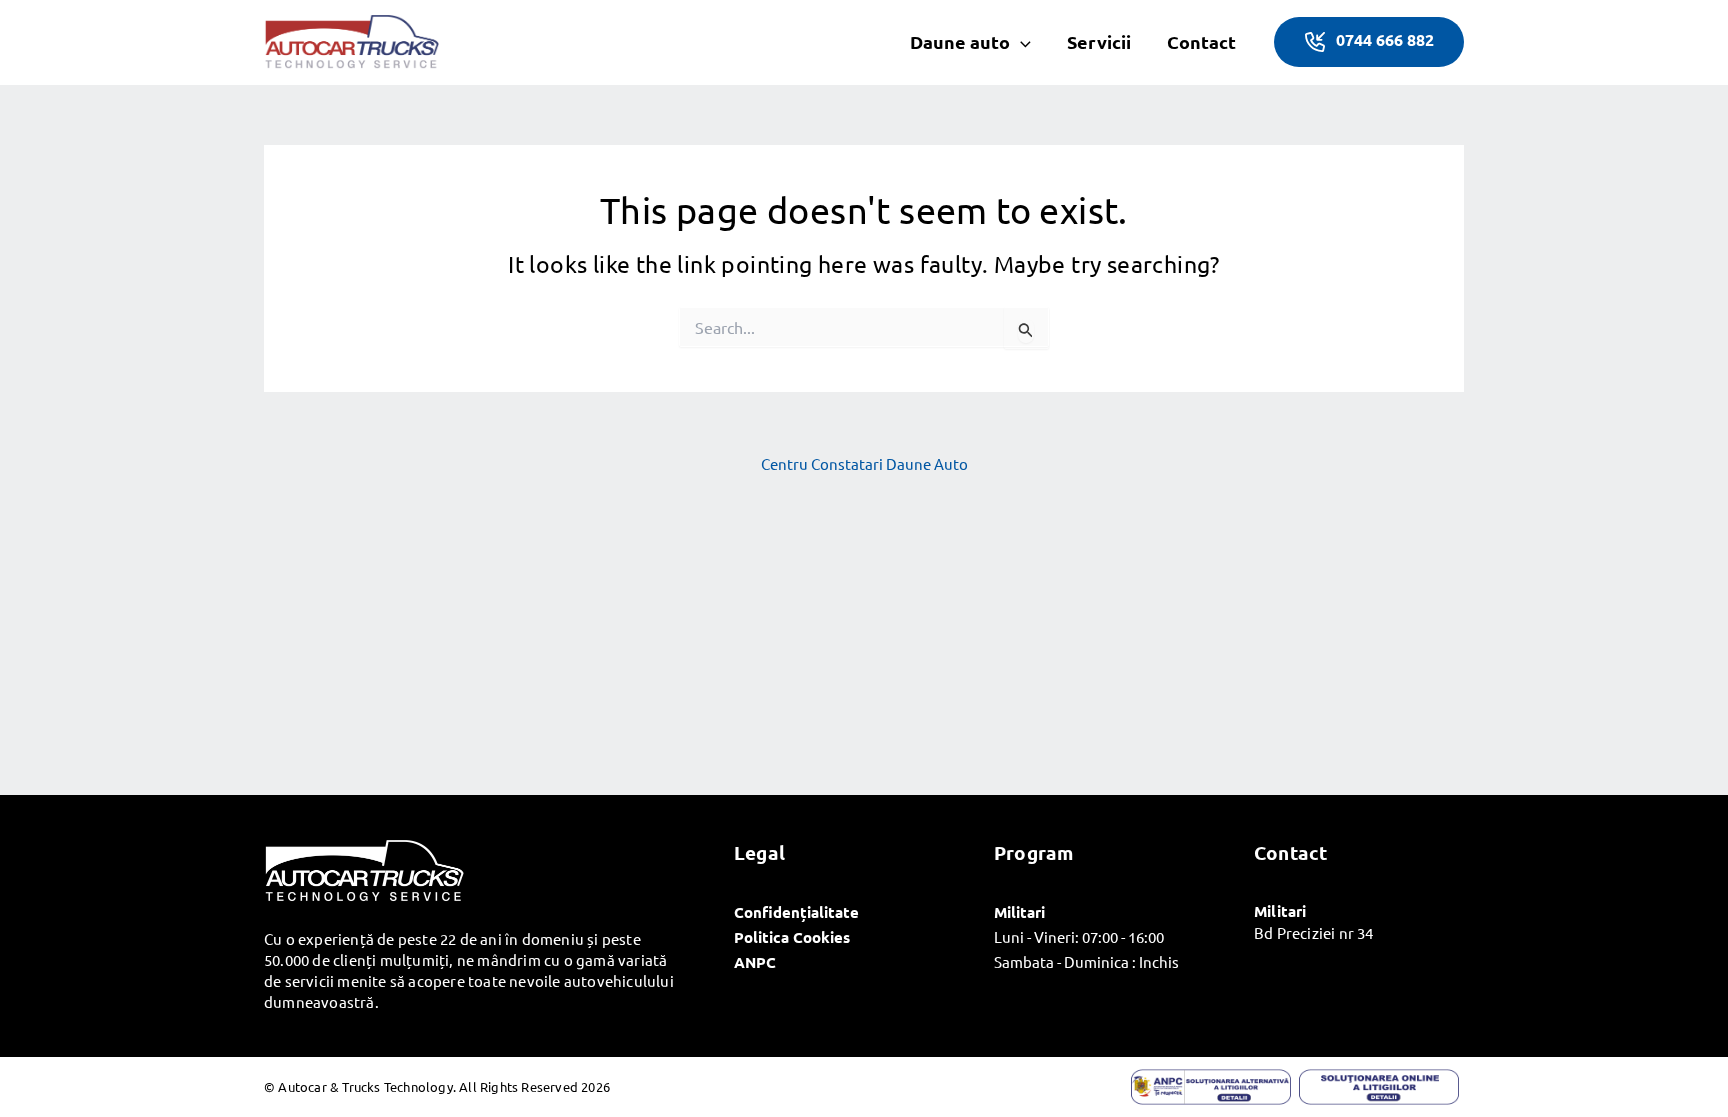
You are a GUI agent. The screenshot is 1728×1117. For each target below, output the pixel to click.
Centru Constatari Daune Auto (864, 463)
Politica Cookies (792, 937)
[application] (1020, 41)
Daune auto (960, 41)
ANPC (755, 962)
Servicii (1099, 41)
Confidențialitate (796, 912)
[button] (1369, 42)
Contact (1201, 41)
